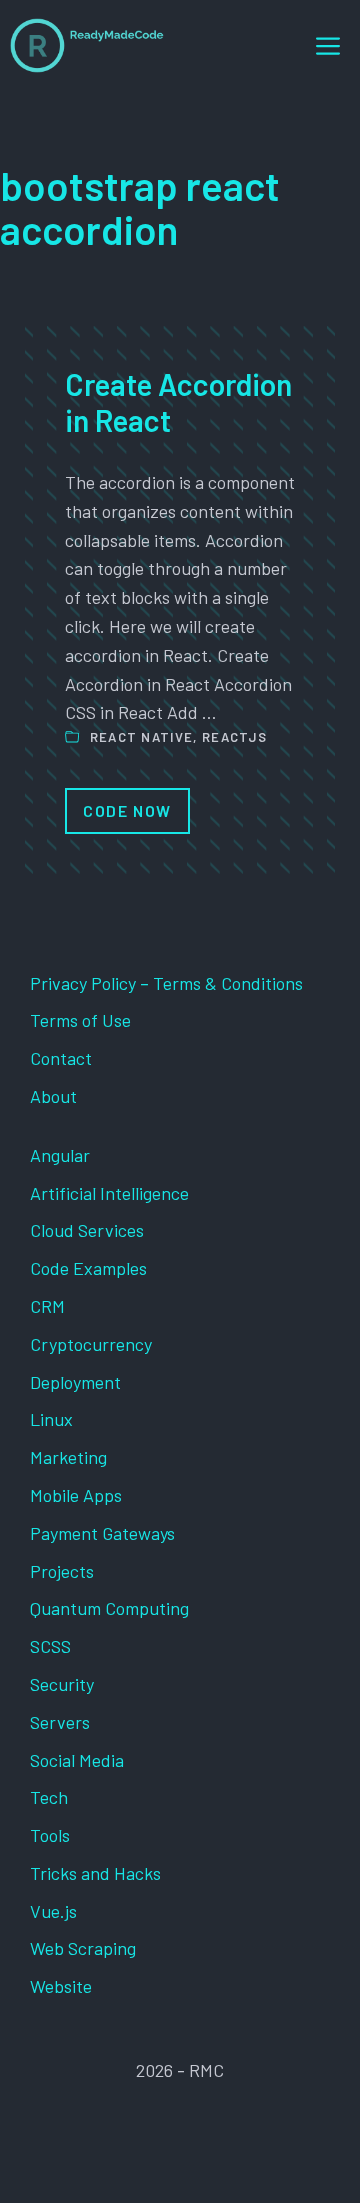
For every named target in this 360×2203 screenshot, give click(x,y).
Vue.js (53, 1911)
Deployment (75, 1382)
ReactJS (234, 737)
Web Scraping (83, 1948)
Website (61, 1986)
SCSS (50, 1646)
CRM (47, 1306)
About (53, 1096)
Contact (61, 1058)
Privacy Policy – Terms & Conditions (166, 983)
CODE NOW (127, 810)
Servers (60, 1722)
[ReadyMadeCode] (87, 45)
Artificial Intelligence (109, 1193)
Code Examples (88, 1268)
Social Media (77, 1760)
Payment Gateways (102, 1533)
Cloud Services (87, 1230)
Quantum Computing (109, 1608)
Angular (60, 1155)
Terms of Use (80, 1020)
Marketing (68, 1457)
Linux (51, 1419)
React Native (142, 737)
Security (62, 1684)
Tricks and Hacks (95, 1873)
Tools (50, 1835)
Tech (49, 1797)
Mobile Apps (76, 1495)
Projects (62, 1571)
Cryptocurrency (91, 1344)
